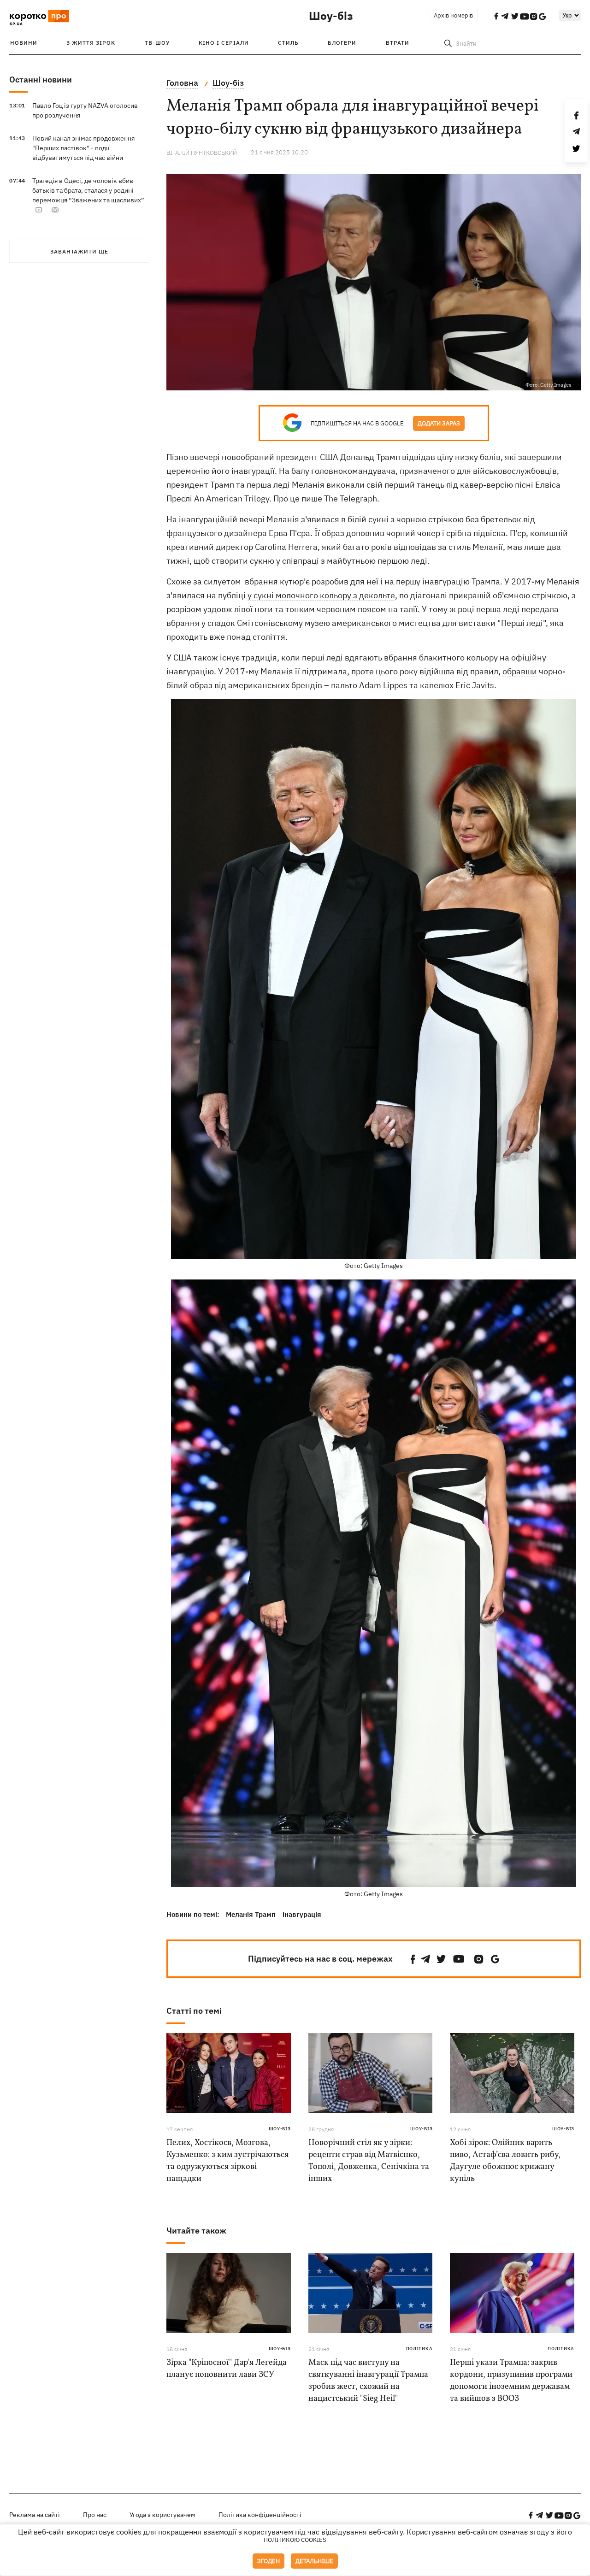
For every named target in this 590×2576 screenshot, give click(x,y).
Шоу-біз (331, 16)
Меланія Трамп (251, 1914)
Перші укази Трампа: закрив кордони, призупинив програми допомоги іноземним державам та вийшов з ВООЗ (511, 2381)
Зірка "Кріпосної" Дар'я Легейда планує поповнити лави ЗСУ (227, 2369)
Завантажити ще (79, 251)
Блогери (342, 43)
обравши (520, 671)
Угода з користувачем (162, 2515)
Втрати (398, 43)
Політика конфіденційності (260, 2515)
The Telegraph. (352, 498)
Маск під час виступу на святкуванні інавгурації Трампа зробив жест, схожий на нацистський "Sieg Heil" (368, 2381)
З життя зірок (91, 43)
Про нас (95, 2515)
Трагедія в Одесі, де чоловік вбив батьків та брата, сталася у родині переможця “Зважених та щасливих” (88, 190)
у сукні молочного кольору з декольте (321, 595)
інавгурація (302, 1914)
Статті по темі (194, 2011)
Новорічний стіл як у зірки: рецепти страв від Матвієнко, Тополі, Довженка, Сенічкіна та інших (369, 2161)
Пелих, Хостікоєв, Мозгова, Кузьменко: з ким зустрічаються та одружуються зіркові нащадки (227, 2161)
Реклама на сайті (35, 2515)
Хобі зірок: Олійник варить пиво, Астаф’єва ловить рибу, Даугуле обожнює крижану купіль (505, 2161)
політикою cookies (295, 2540)
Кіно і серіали (224, 43)
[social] (413, 1959)
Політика (419, 2349)
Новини (24, 43)
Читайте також (196, 2231)
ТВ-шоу (157, 43)
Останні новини (41, 80)
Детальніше (314, 2561)
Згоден (268, 2561)
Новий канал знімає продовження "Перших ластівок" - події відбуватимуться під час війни (83, 148)
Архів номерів (453, 15)
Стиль (288, 43)
